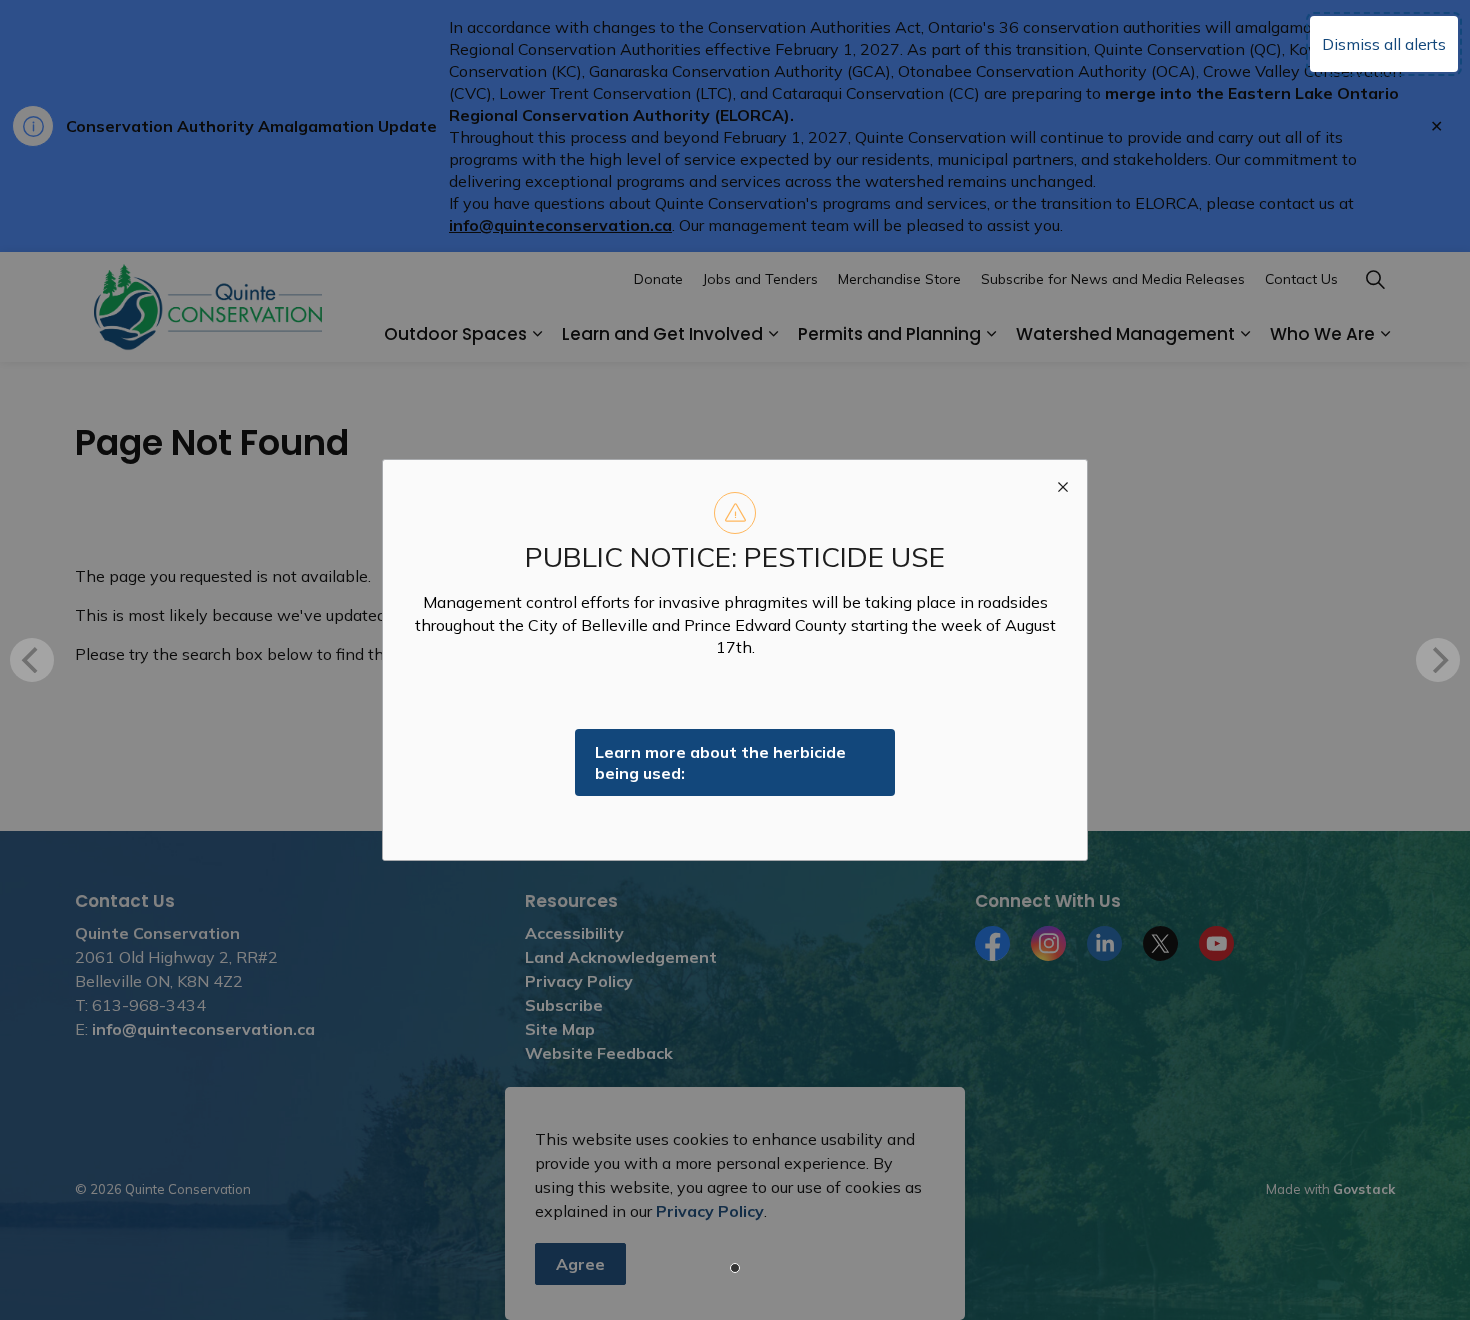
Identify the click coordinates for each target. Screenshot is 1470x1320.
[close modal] (1063, 484)
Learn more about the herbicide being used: (720, 762)
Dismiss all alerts (1384, 44)
